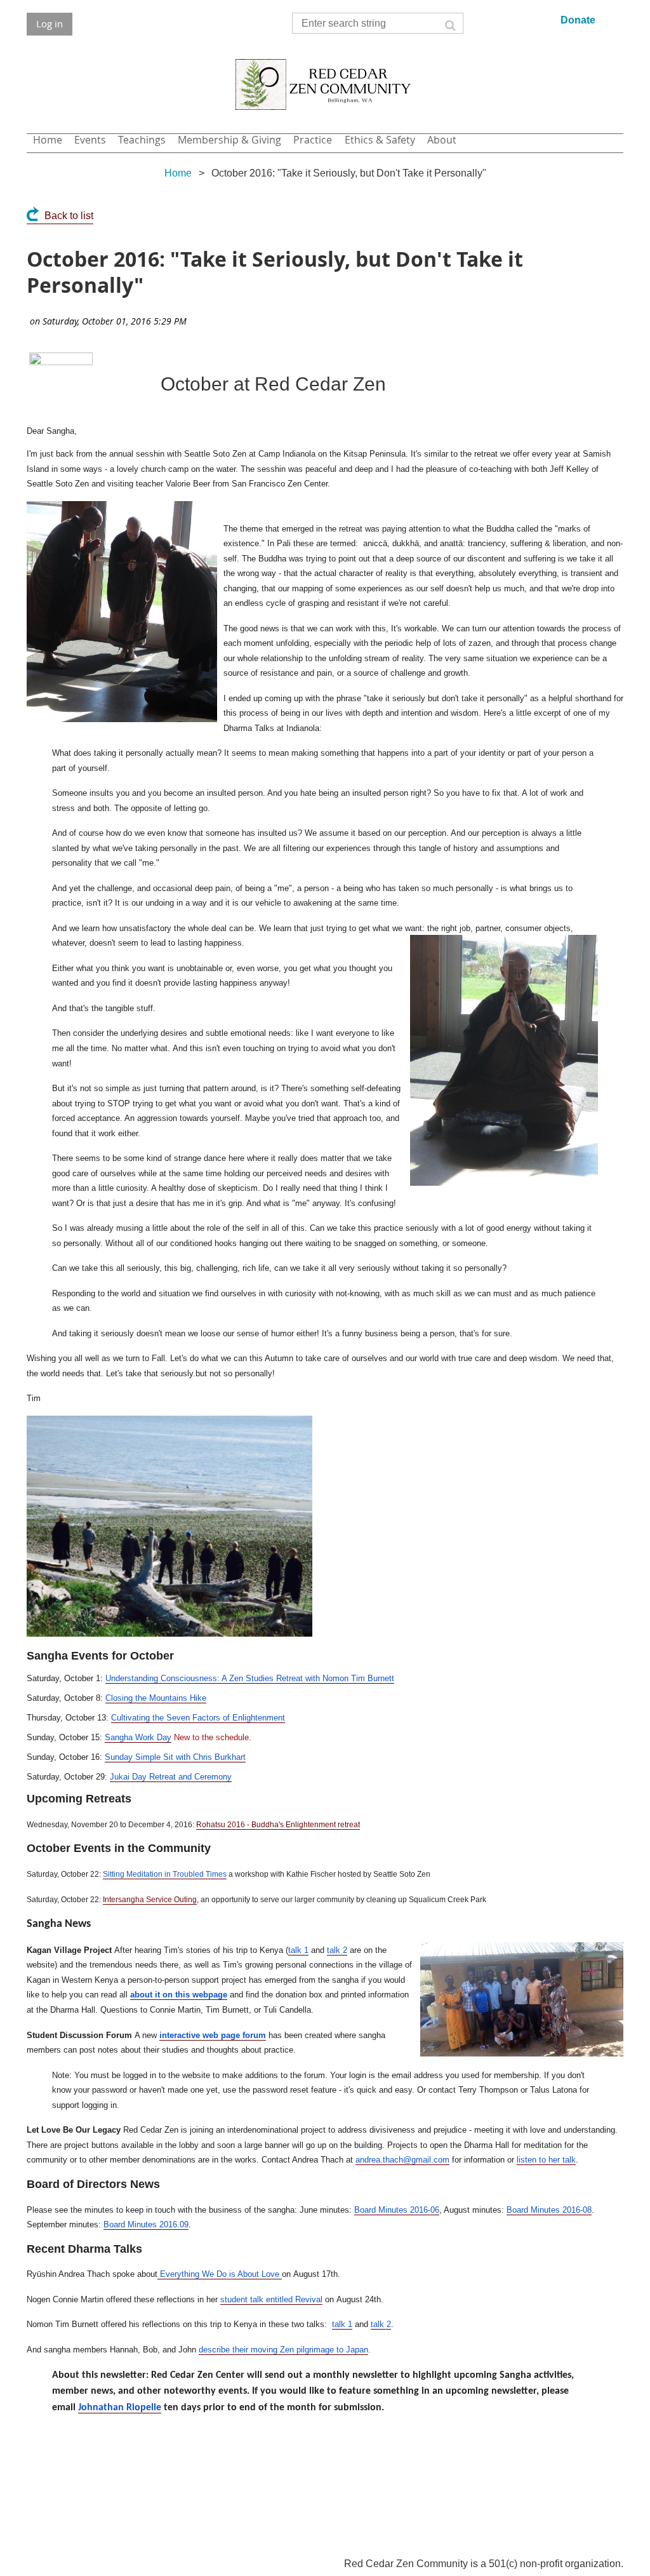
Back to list (69, 216)
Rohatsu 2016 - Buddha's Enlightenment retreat (278, 1825)
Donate (578, 20)
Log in (50, 23)
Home (178, 173)
